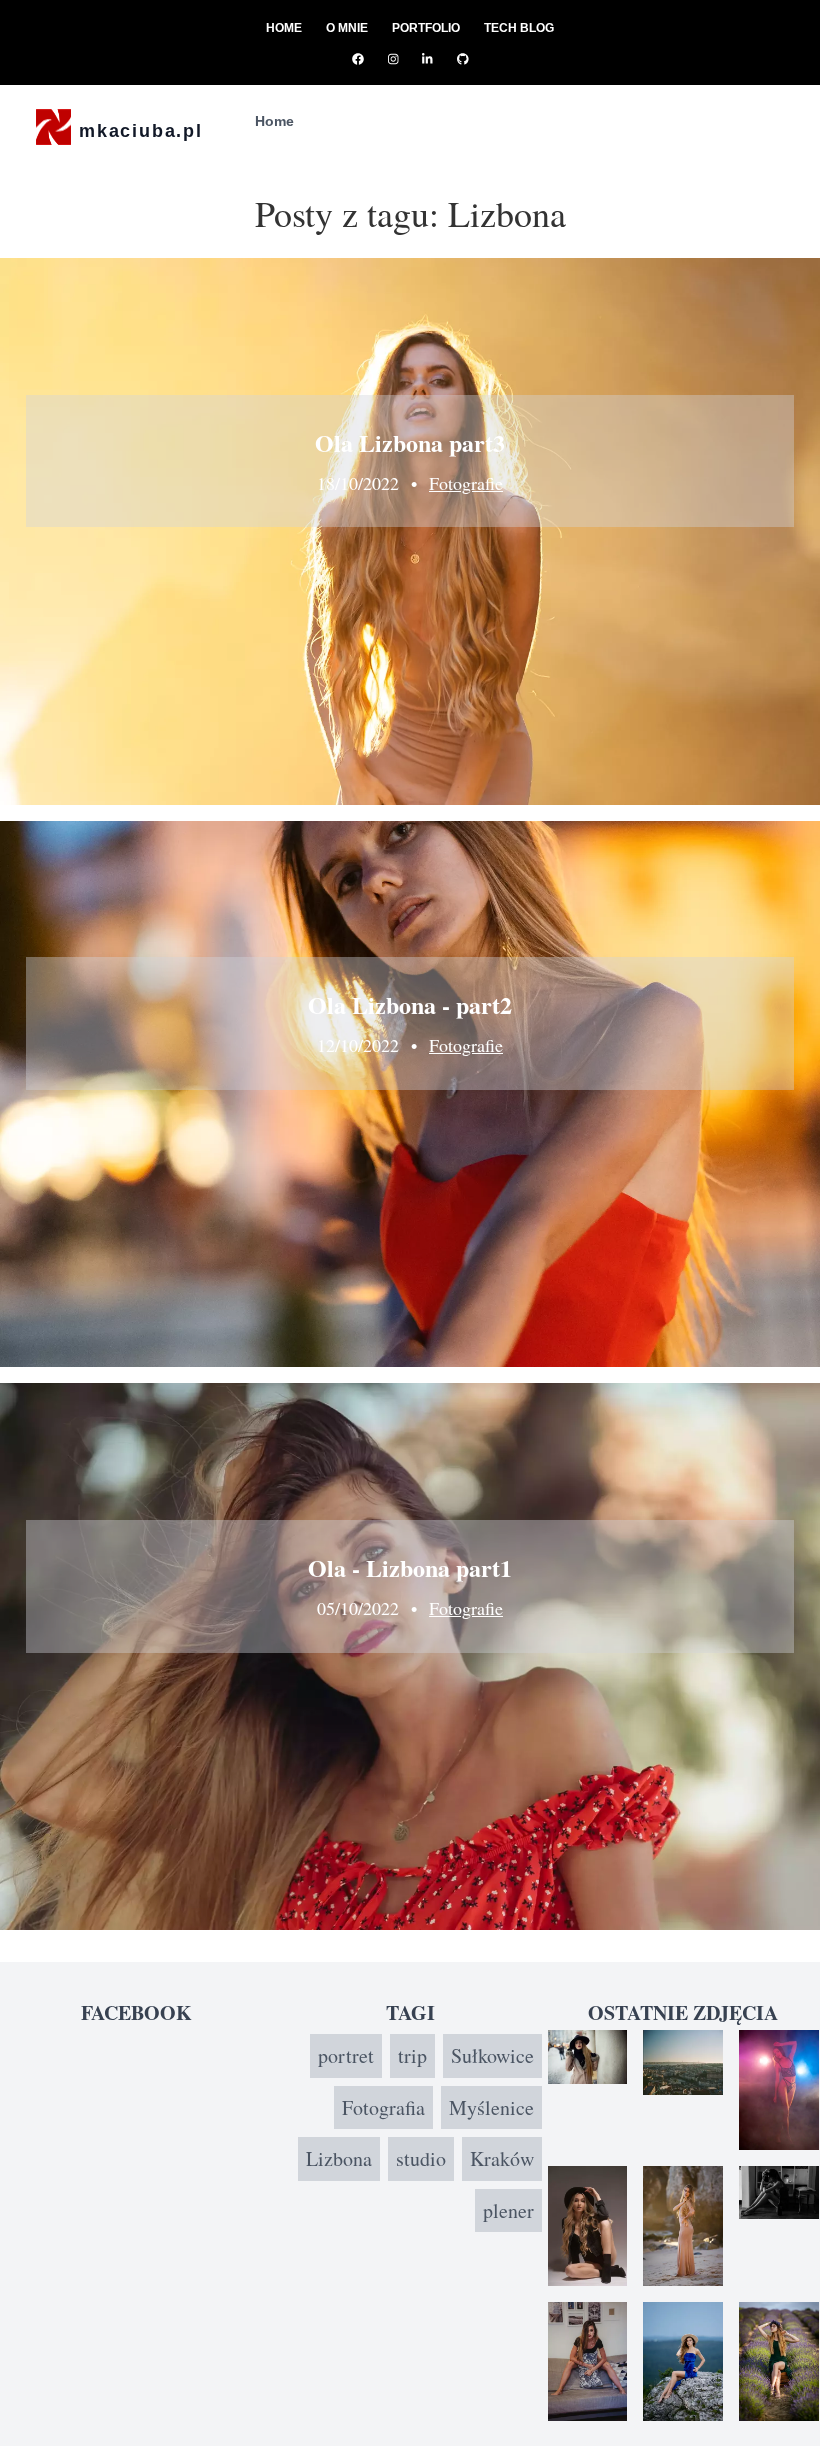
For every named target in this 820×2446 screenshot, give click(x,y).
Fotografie (466, 483)
